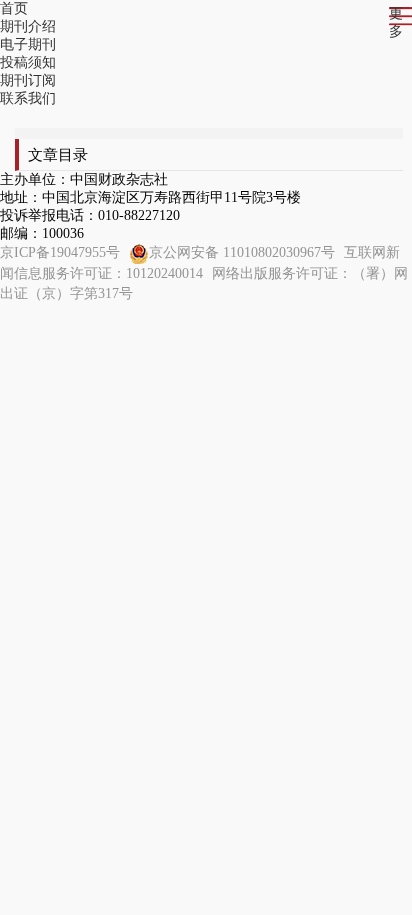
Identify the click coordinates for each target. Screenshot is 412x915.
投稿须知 (28, 62)
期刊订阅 (28, 80)
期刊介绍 (28, 26)
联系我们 (28, 98)
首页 (14, 8)
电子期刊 (28, 44)
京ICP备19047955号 (60, 252)
